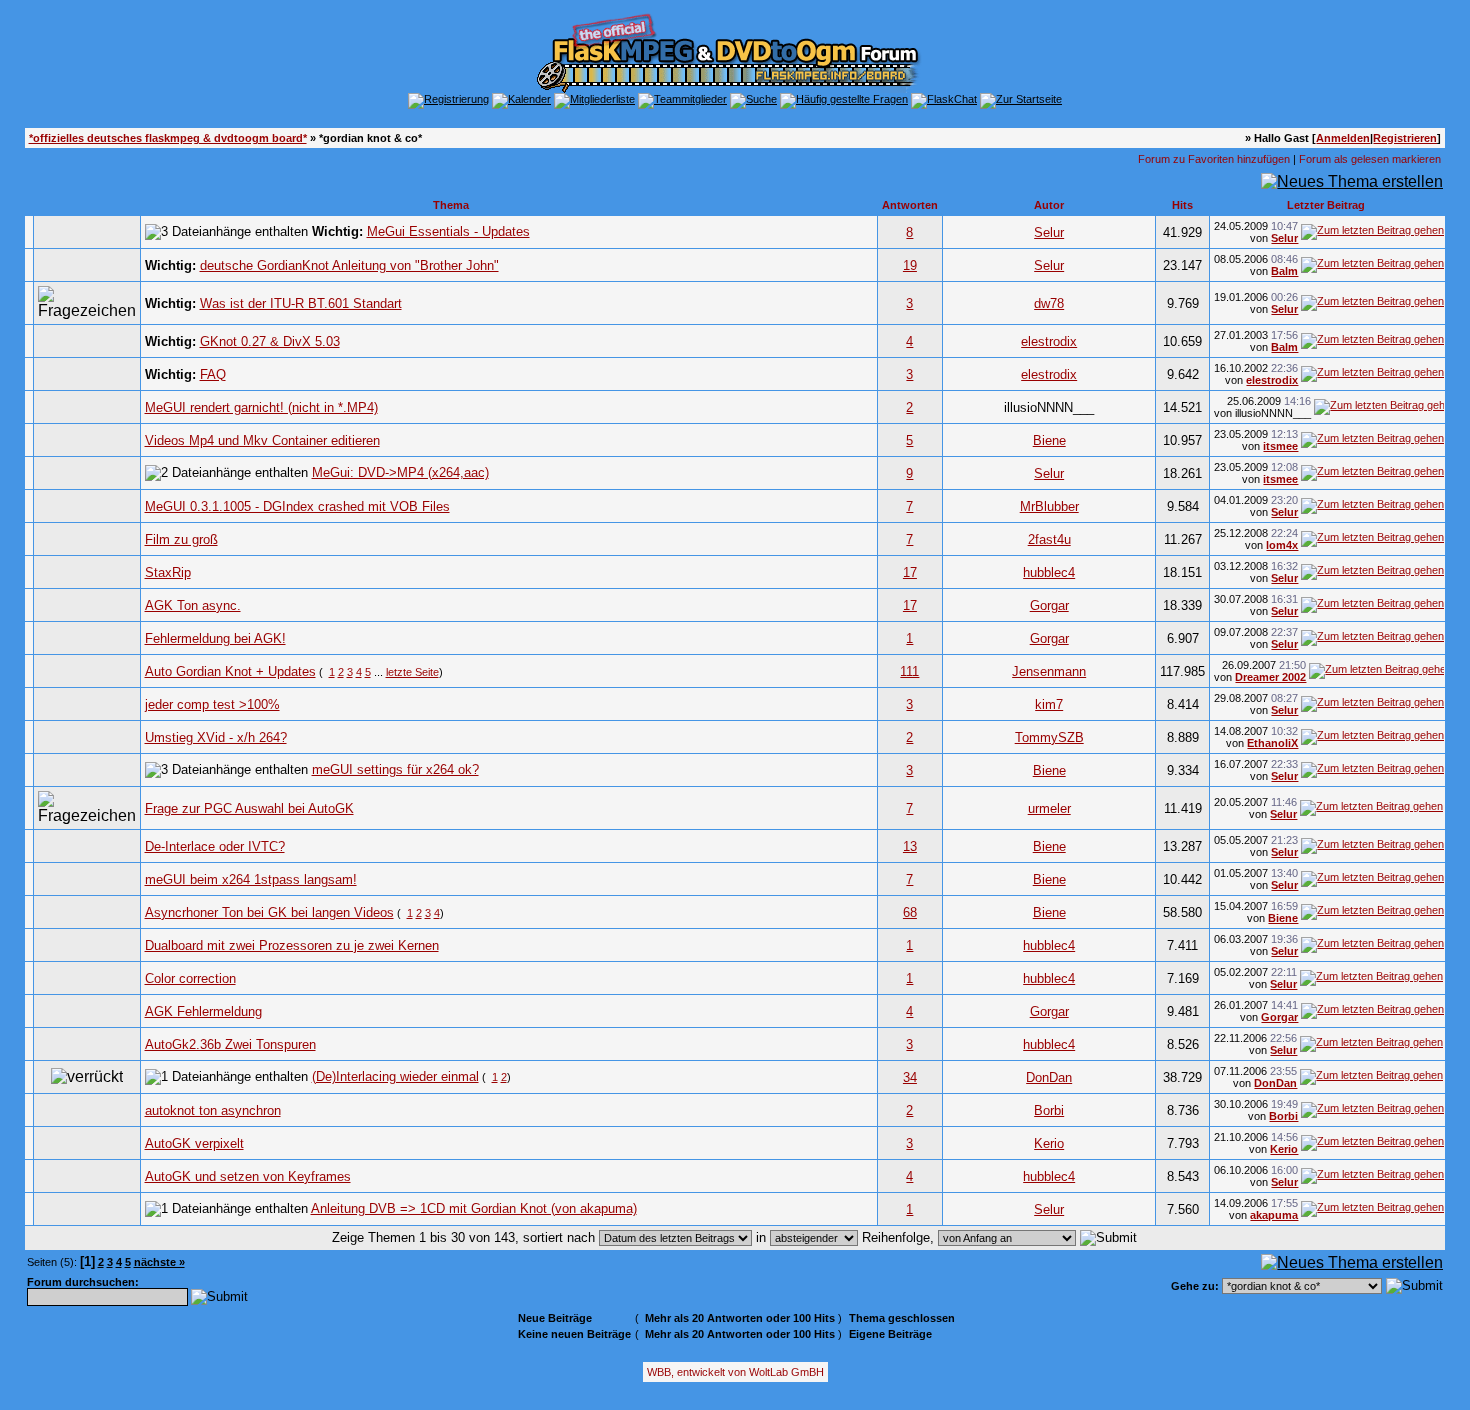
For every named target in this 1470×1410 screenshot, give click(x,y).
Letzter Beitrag (1326, 205)
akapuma (1274, 1215)
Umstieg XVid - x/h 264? (216, 737)
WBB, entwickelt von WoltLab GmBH (735, 1372)
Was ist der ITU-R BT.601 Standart (301, 303)
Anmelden (1343, 138)
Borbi (1049, 1110)
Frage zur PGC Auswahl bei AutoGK (249, 808)
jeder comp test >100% (212, 704)
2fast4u (1049, 539)
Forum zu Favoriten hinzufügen (1214, 159)
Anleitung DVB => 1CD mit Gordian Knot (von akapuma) (474, 1208)
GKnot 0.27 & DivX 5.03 (270, 341)
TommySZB (1049, 737)
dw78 (1049, 303)
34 (910, 1077)
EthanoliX (1272, 743)
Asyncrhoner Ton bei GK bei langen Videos (269, 912)
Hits (1182, 205)
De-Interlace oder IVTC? (215, 846)
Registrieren (1405, 138)
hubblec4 (1049, 572)
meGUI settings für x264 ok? (395, 769)
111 (909, 671)
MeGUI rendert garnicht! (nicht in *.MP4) (261, 407)
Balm (1284, 271)
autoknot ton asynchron (213, 1110)
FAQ (213, 374)
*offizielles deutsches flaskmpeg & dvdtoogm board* (168, 138)
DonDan (1049, 1077)
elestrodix (1049, 341)
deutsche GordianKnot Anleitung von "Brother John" (349, 265)
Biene (1049, 440)
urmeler (1049, 808)
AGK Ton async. (193, 605)
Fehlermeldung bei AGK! (215, 638)
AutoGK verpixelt (194, 1143)
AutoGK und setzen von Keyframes (248, 1176)
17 (910, 572)
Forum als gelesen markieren (1370, 159)
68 (910, 912)
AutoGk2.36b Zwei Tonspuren (230, 1044)
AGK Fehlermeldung (203, 1011)
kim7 (1049, 704)
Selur (1049, 232)
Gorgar (1049, 605)
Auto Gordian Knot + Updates (230, 671)
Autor (1049, 205)
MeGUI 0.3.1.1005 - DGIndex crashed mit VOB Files (297, 506)
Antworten (910, 205)
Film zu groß (181, 539)
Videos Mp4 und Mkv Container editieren (262, 440)
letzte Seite (412, 672)
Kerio (1049, 1143)
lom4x (1282, 545)
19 (910, 265)
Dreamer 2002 (1270, 677)
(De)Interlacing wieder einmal (395, 1076)
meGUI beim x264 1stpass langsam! (251, 879)
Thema (451, 205)
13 (910, 846)
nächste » (159, 1262)
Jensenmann (1049, 671)
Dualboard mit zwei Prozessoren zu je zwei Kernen (292, 945)
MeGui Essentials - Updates (448, 231)
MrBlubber (1049, 506)
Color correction (190, 978)
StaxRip (168, 572)
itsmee (1280, 446)
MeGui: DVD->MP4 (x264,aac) (400, 472)
